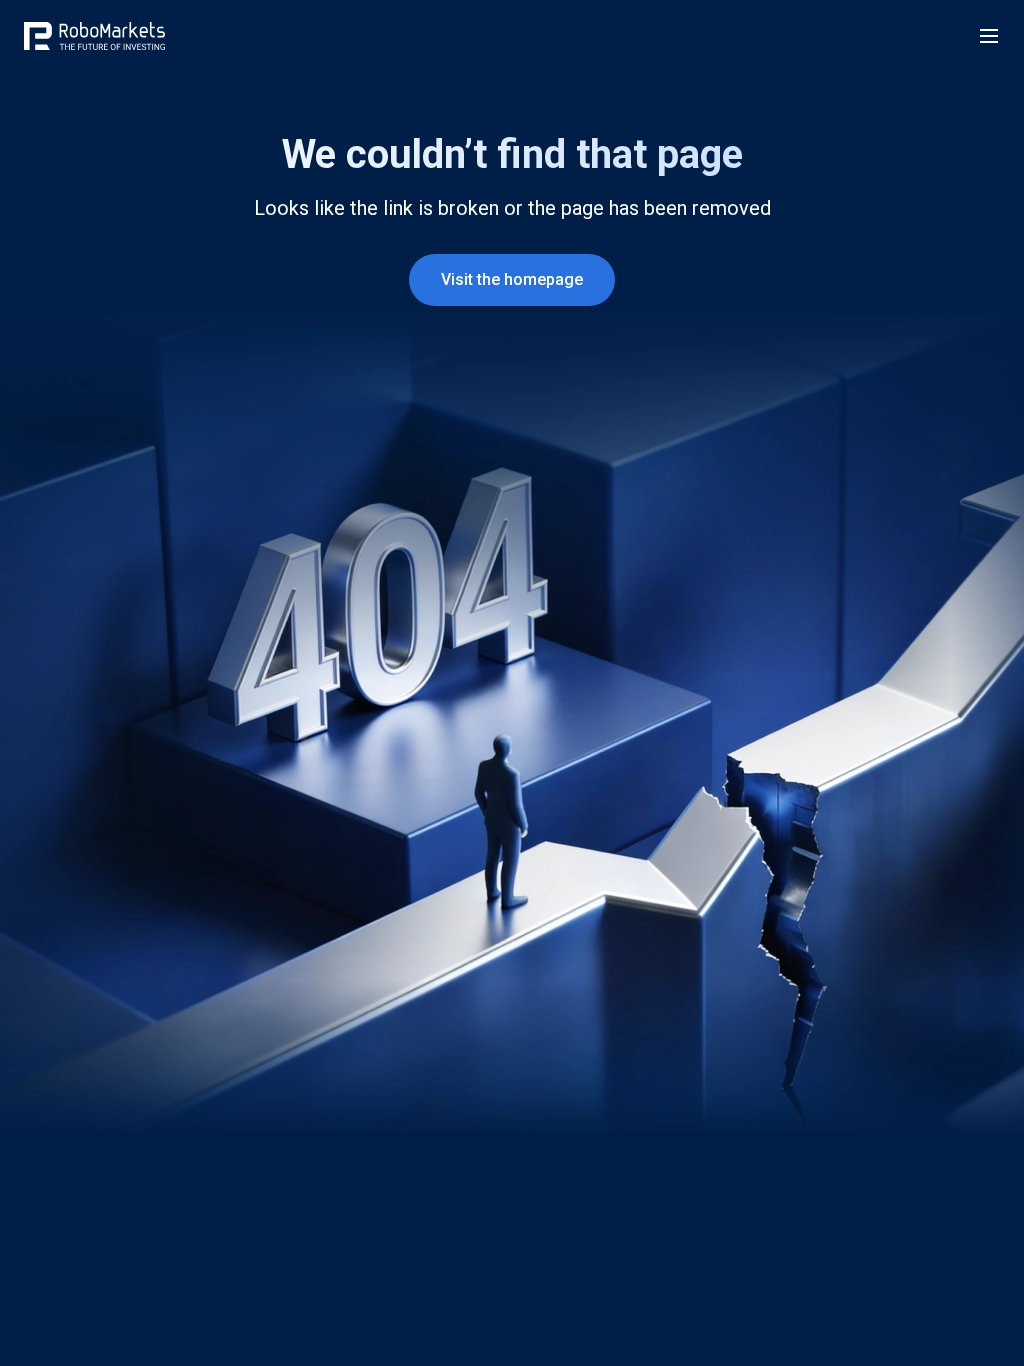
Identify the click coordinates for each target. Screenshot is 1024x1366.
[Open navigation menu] (989, 36)
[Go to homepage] (94, 36)
